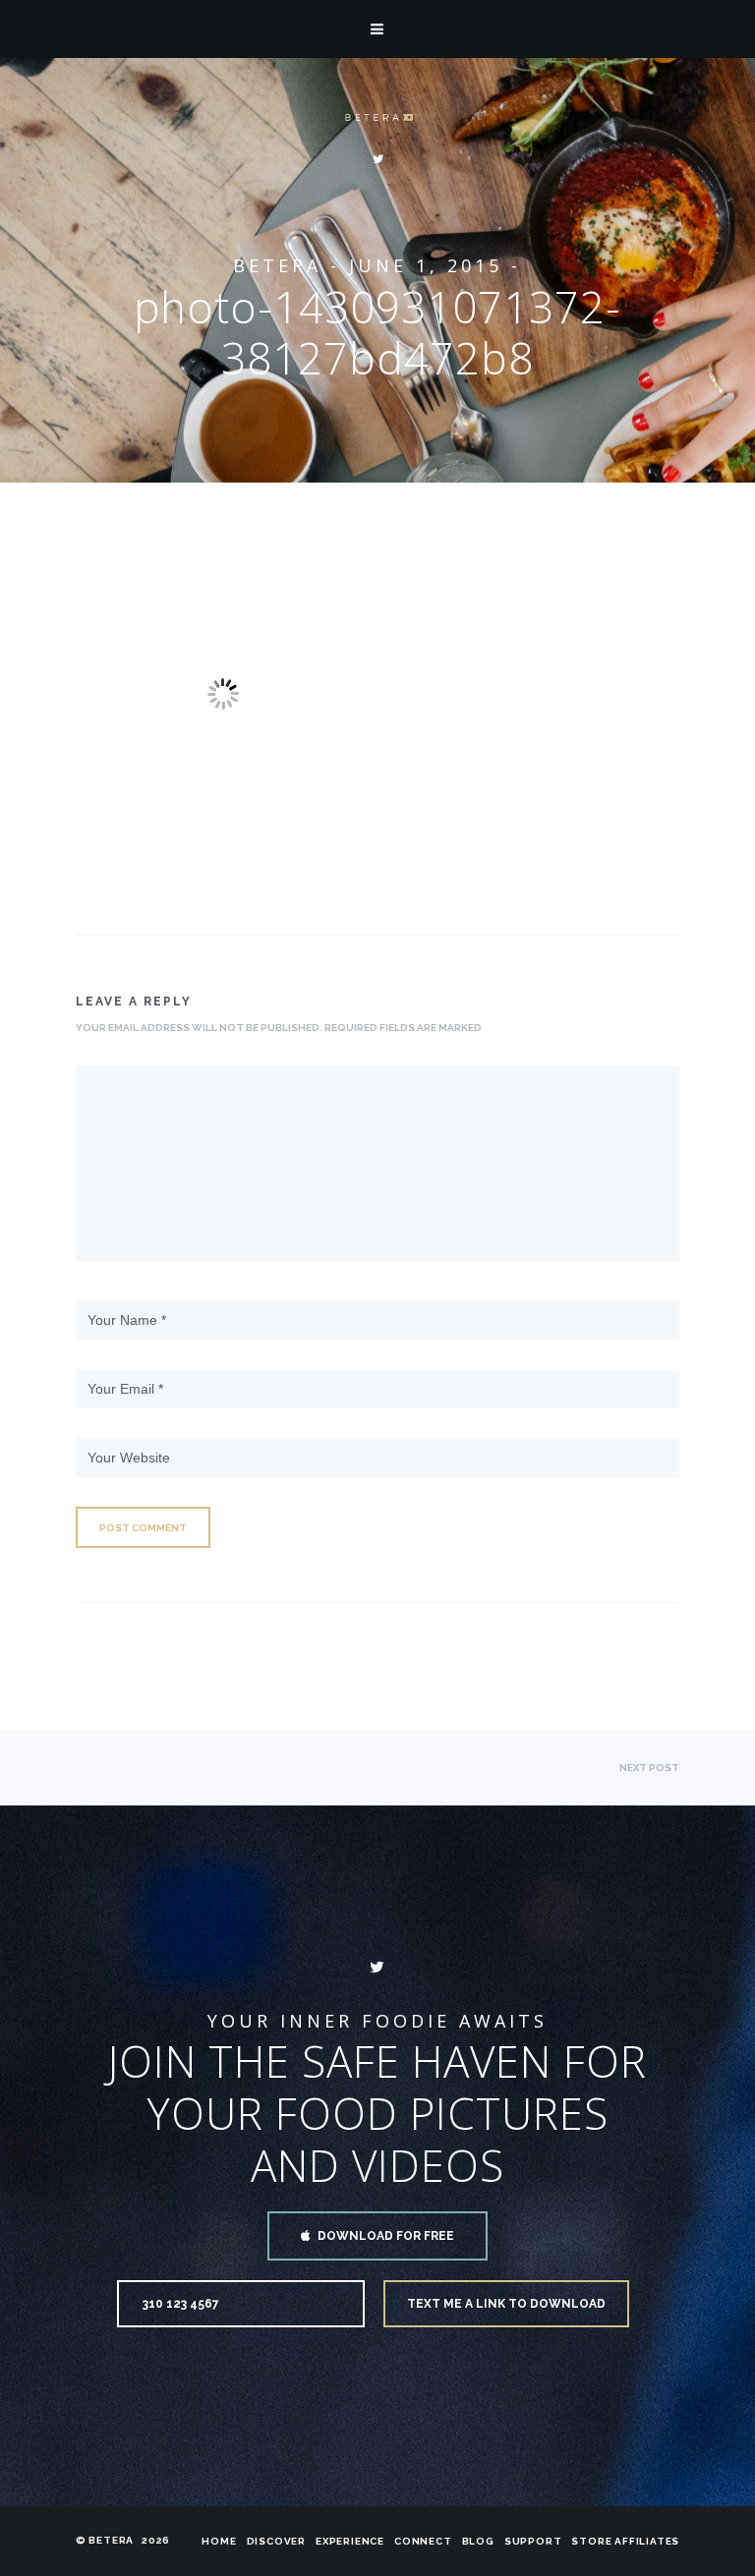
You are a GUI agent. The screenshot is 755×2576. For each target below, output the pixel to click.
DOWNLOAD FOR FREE (386, 2236)
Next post (649, 1768)
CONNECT (423, 2541)
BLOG (478, 2541)
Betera (277, 265)
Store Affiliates (625, 2541)
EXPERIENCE (350, 2541)
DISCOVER (276, 2541)
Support (533, 2541)
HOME (219, 2541)
